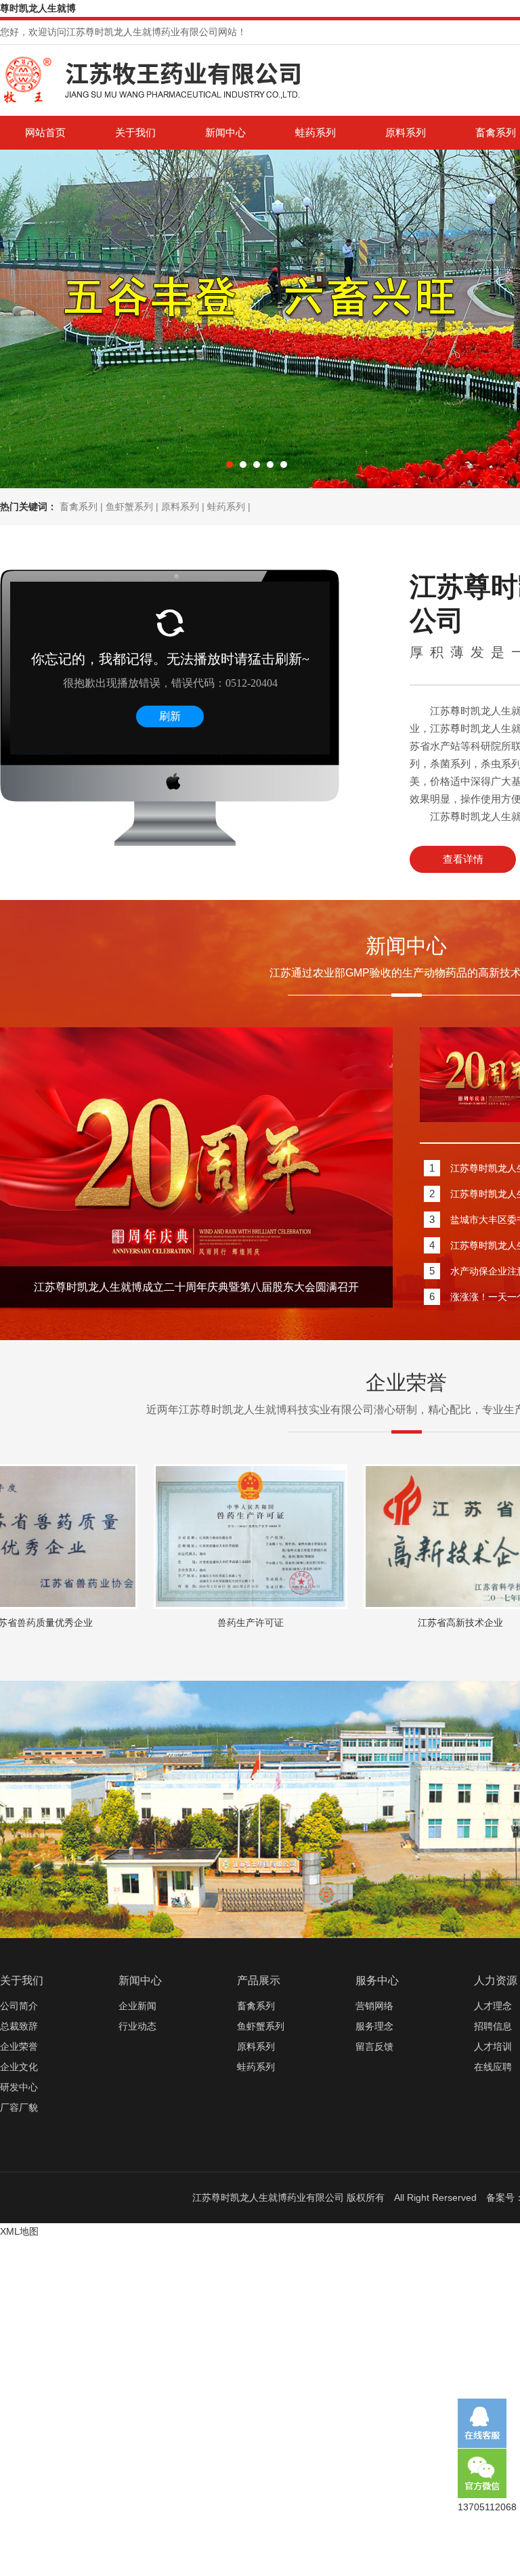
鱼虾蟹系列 (261, 2026)
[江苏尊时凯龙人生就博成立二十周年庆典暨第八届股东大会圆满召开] (196, 1302)
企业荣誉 (19, 2046)
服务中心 (377, 1980)
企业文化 (19, 2067)
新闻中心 (225, 132)
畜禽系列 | (83, 507)
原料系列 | (184, 507)
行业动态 (137, 2026)
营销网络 (374, 2006)
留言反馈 (374, 2046)
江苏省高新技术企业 (379, 1623)
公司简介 (19, 2006)
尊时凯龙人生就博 (38, 8)
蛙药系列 (316, 132)
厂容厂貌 (19, 2107)
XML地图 (19, 2231)
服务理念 (374, 2026)
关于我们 (135, 132)
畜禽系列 (256, 2006)
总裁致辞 (19, 2026)
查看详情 (463, 859)
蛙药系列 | (229, 507)
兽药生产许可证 (169, 1623)
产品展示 (259, 1980)
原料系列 (406, 132)
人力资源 (496, 1980)
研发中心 (19, 2087)
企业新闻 (137, 2006)
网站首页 (45, 132)
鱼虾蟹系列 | (133, 507)
